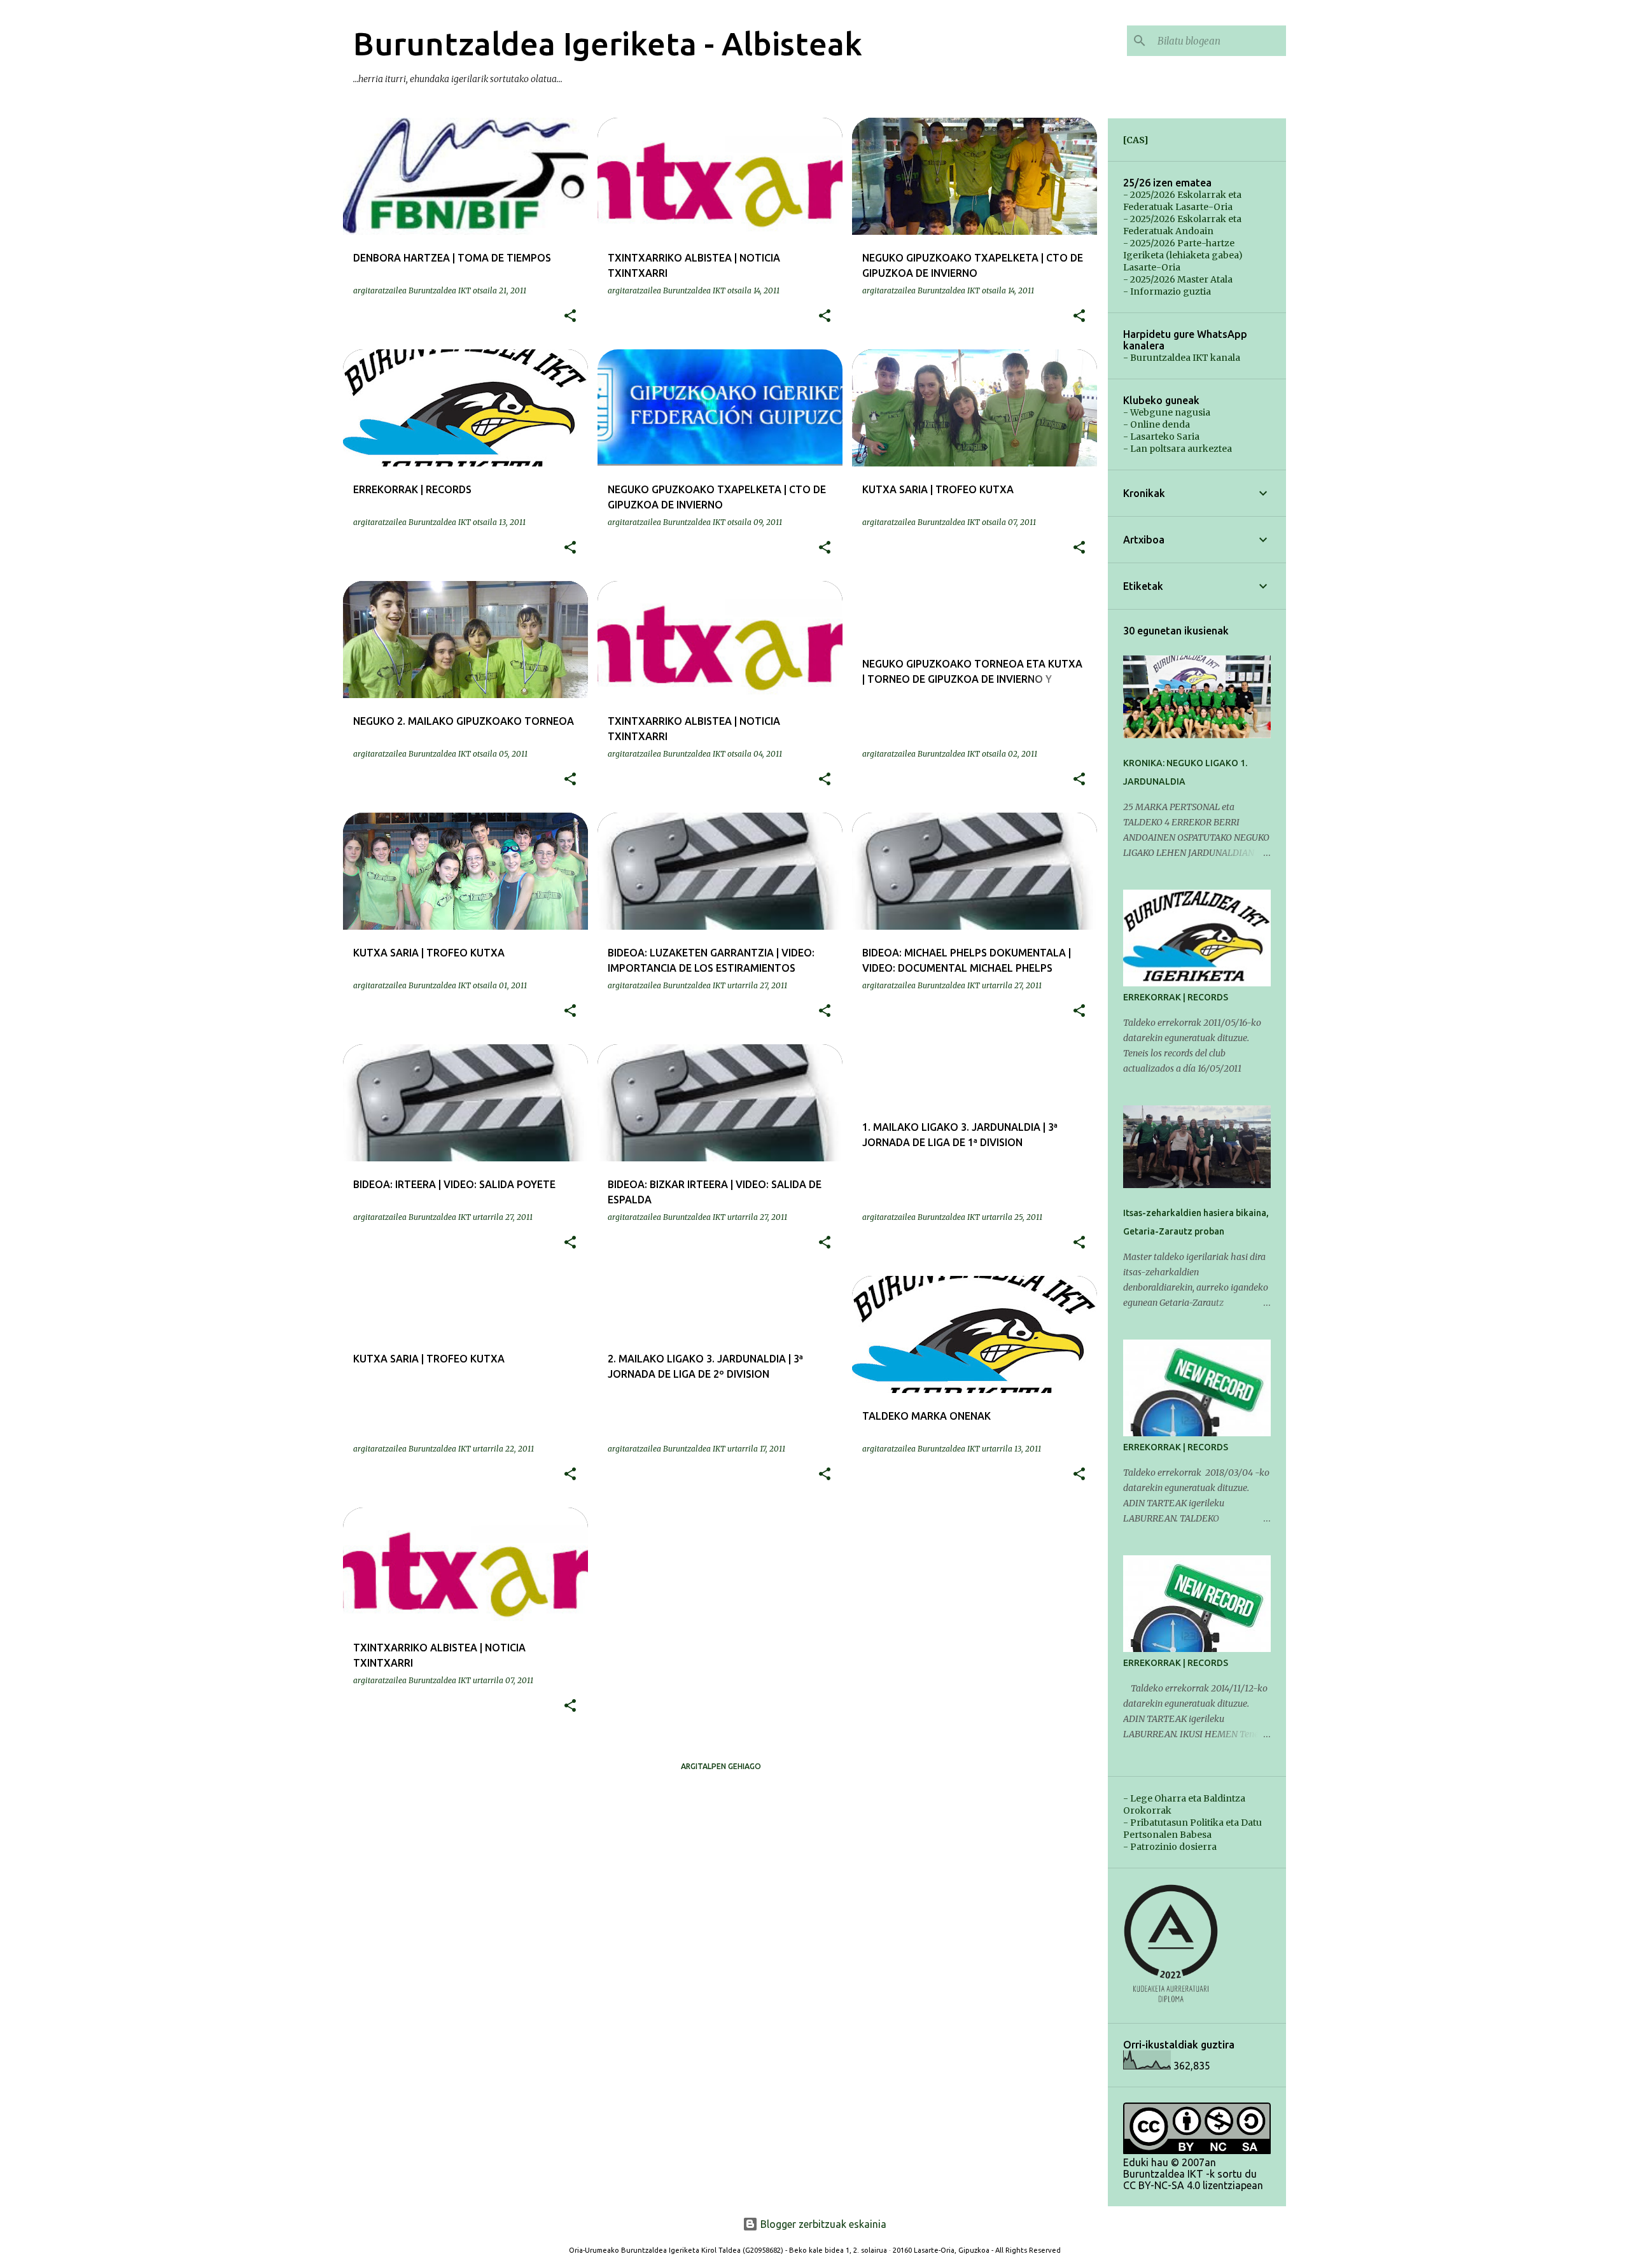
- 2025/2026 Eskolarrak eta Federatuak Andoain (1182, 225)
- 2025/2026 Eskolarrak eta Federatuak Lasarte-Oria (1182, 201)
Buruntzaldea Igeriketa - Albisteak (608, 43)
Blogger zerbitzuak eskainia (822, 2224)
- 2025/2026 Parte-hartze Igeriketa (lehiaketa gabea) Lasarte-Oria (1183, 255)
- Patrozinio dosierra (1170, 1847)
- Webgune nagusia (1167, 412)
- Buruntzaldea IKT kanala (1182, 358)
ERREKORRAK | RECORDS (1176, 997)
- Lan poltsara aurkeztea (1178, 449)
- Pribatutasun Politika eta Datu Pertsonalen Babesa (1192, 1829)
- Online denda (1157, 424)
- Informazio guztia (1167, 291)
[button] (570, 316)
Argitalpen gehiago (721, 1766)
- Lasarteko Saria (1161, 437)
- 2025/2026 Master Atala (1178, 279)
